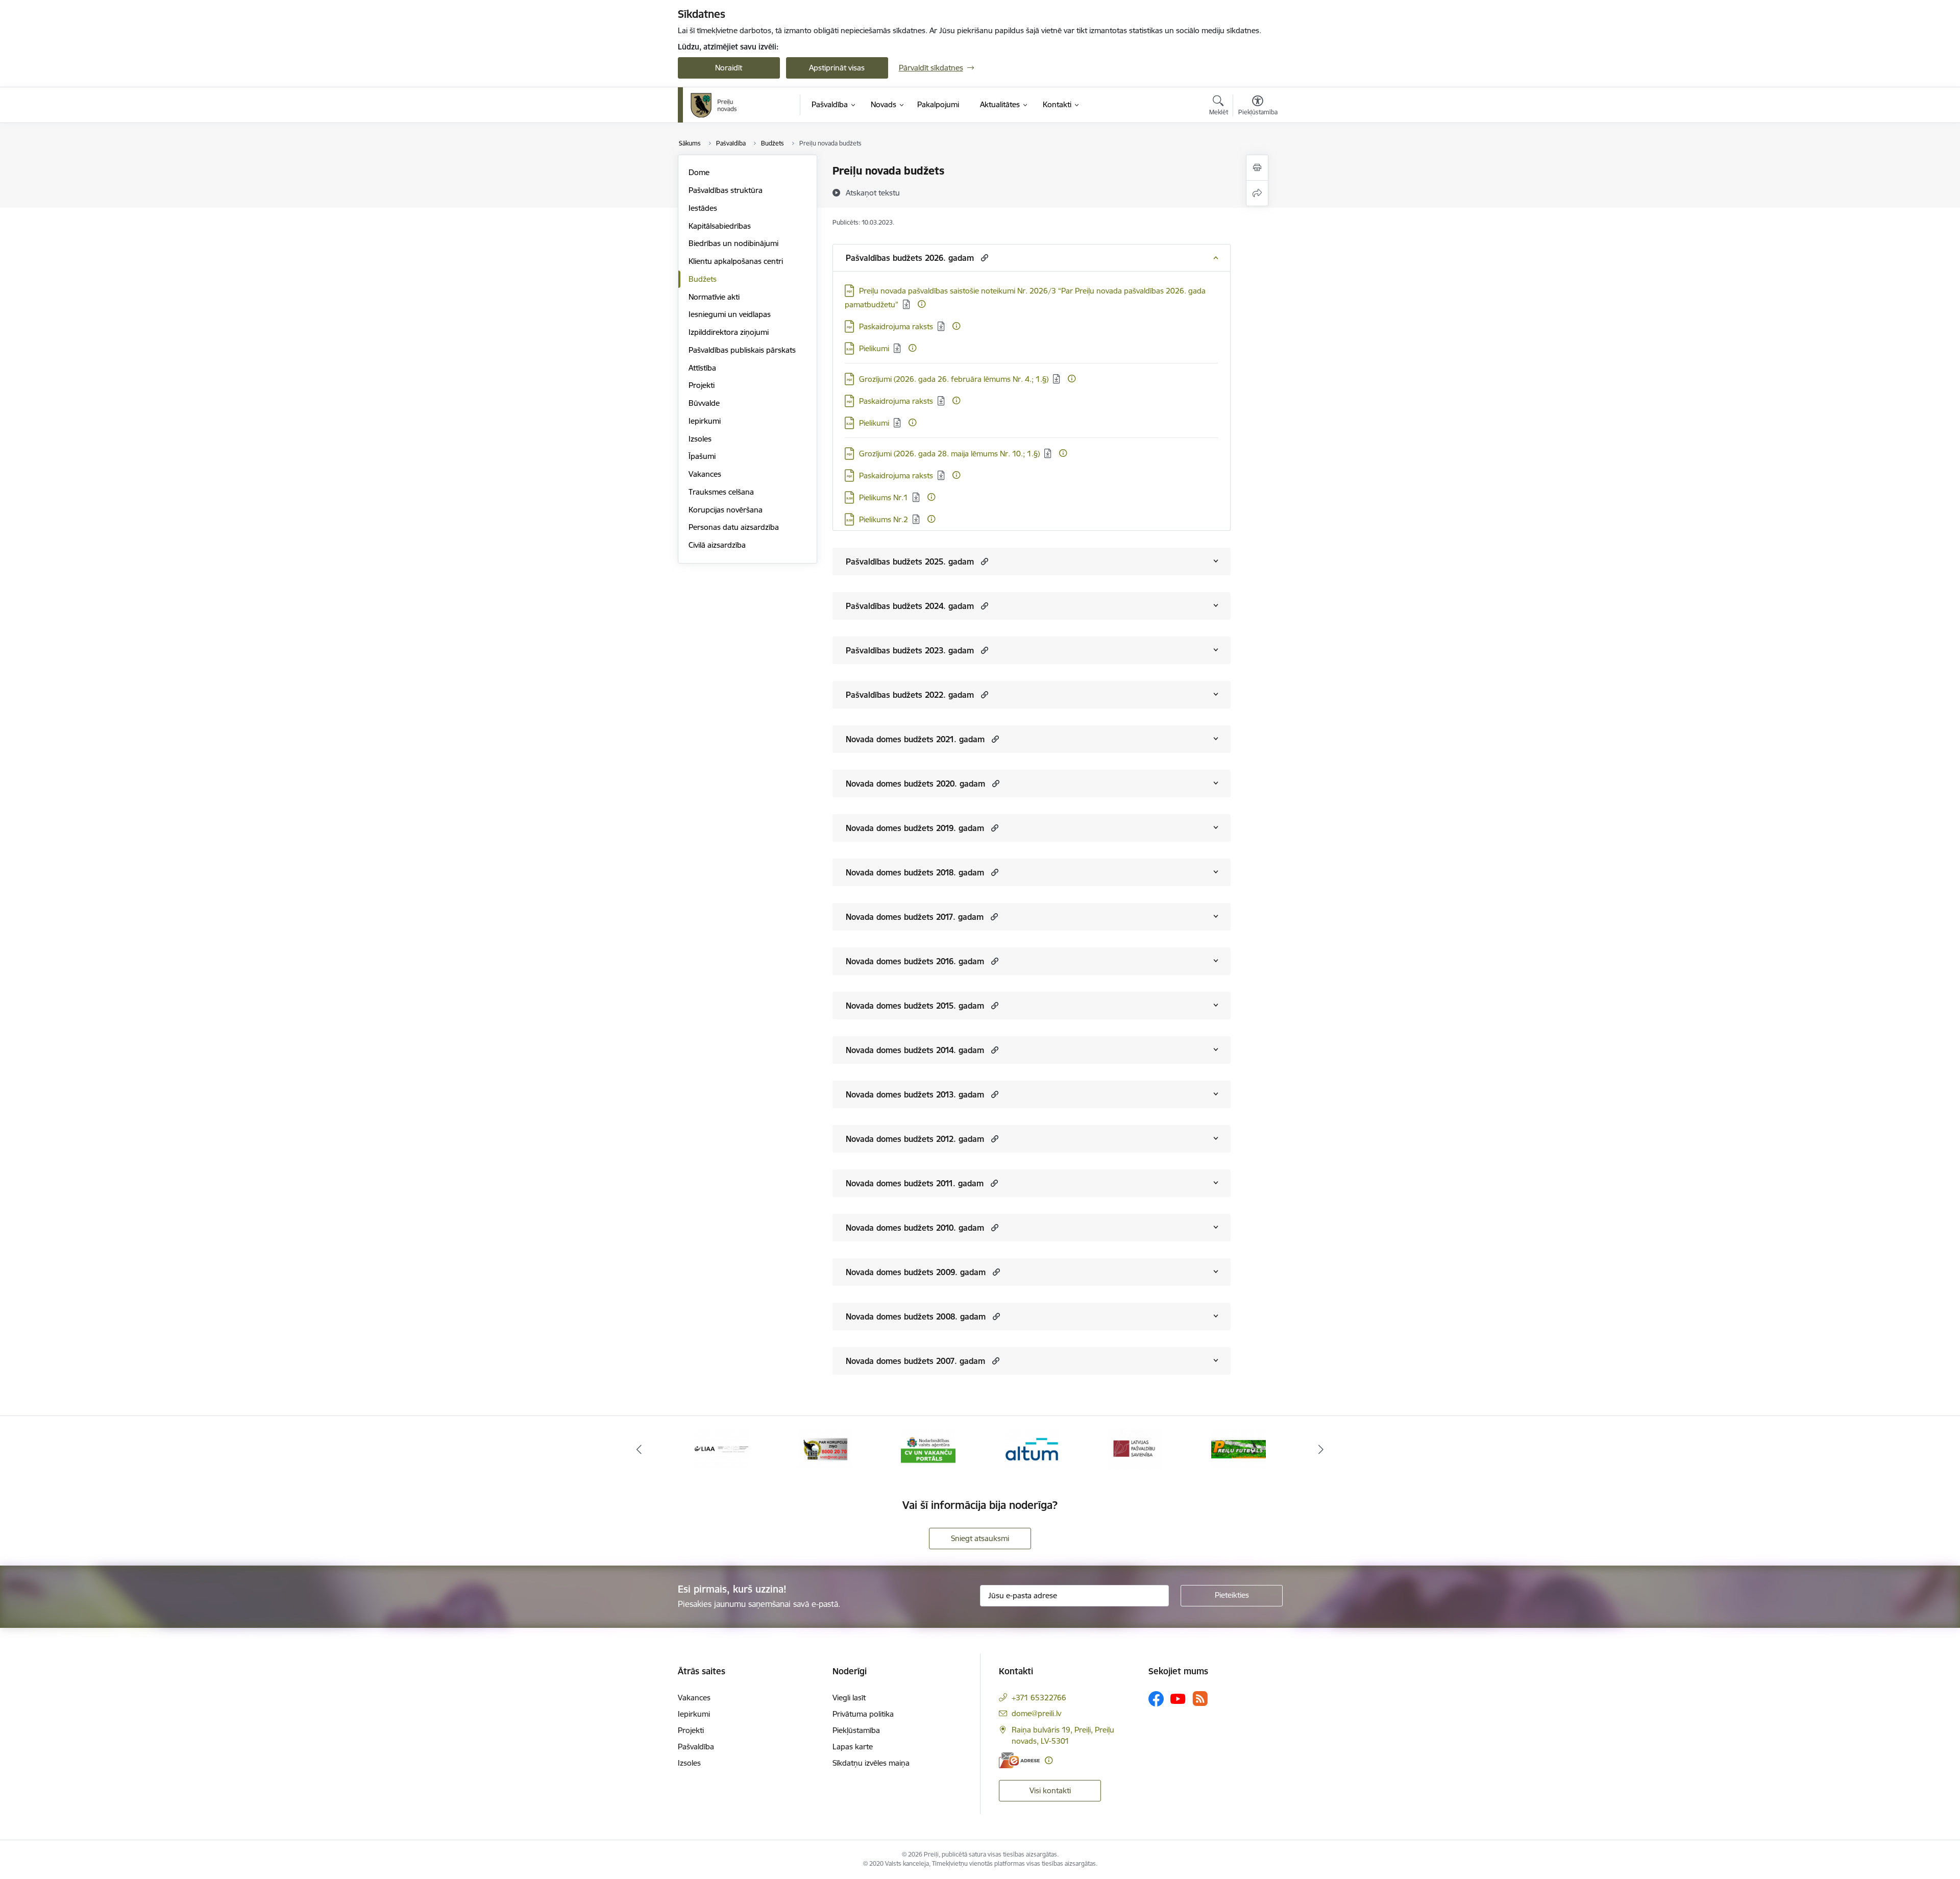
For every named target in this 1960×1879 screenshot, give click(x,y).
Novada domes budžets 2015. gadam (915, 1006)
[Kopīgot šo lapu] (1257, 193)
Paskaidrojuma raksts (896, 326)
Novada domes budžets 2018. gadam (915, 872)
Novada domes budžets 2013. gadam (915, 1094)
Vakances (705, 474)
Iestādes (703, 208)
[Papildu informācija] (922, 304)
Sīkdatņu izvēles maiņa (871, 1763)
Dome (699, 172)
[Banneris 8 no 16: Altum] (928, 1448)
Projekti (702, 385)
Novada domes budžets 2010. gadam (915, 1228)
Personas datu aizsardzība (734, 527)
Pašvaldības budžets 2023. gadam (910, 650)
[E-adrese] (1019, 1760)
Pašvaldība (696, 1747)
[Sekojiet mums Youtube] (1178, 1698)
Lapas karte (853, 1747)
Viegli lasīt (849, 1698)
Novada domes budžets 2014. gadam (915, 1050)
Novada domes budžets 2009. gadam (916, 1272)
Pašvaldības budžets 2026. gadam (910, 258)
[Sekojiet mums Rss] (1200, 1699)
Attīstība (702, 368)
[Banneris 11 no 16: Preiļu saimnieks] (1239, 1448)
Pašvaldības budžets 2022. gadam (910, 695)
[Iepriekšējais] (639, 1449)
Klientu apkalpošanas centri (736, 261)
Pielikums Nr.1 (884, 497)
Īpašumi (702, 456)
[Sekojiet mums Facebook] (1156, 1699)
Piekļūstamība (856, 1730)
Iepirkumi (705, 421)
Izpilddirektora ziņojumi (729, 332)
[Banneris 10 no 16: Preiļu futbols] (1135, 1448)
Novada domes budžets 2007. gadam (915, 1361)
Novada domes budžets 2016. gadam (915, 961)
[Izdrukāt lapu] (1257, 168)
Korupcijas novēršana (726, 510)
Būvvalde (704, 403)
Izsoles (700, 439)
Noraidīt (729, 68)
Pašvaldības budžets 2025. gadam (910, 562)
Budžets (703, 279)
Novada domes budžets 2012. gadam (915, 1139)
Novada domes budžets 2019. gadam (915, 828)
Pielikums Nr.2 (884, 519)
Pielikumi (874, 348)
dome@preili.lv (1036, 1713)
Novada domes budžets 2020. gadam (915, 784)
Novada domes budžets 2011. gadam (915, 1183)
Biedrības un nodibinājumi (733, 243)
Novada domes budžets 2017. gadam (915, 917)
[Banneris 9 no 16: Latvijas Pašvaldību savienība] (1032, 1448)
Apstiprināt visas (837, 68)
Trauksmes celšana (721, 492)
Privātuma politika (863, 1714)
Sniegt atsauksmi (980, 1538)
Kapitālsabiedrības (720, 226)
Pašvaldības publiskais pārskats (742, 350)
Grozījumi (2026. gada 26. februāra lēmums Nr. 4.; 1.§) (954, 379)
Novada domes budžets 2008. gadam (916, 1316)
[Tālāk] (1321, 1449)
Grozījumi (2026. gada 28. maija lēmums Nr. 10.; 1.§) (949, 454)
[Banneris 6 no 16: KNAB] (721, 1448)
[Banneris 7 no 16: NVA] (825, 1448)
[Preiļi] (714, 105)
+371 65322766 (1039, 1698)
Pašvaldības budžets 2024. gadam (910, 606)
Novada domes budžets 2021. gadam (915, 739)
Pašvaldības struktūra (726, 190)
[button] (983, 258)
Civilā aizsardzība (717, 545)
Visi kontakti (1050, 1790)
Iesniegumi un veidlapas (730, 314)
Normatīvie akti (714, 297)
